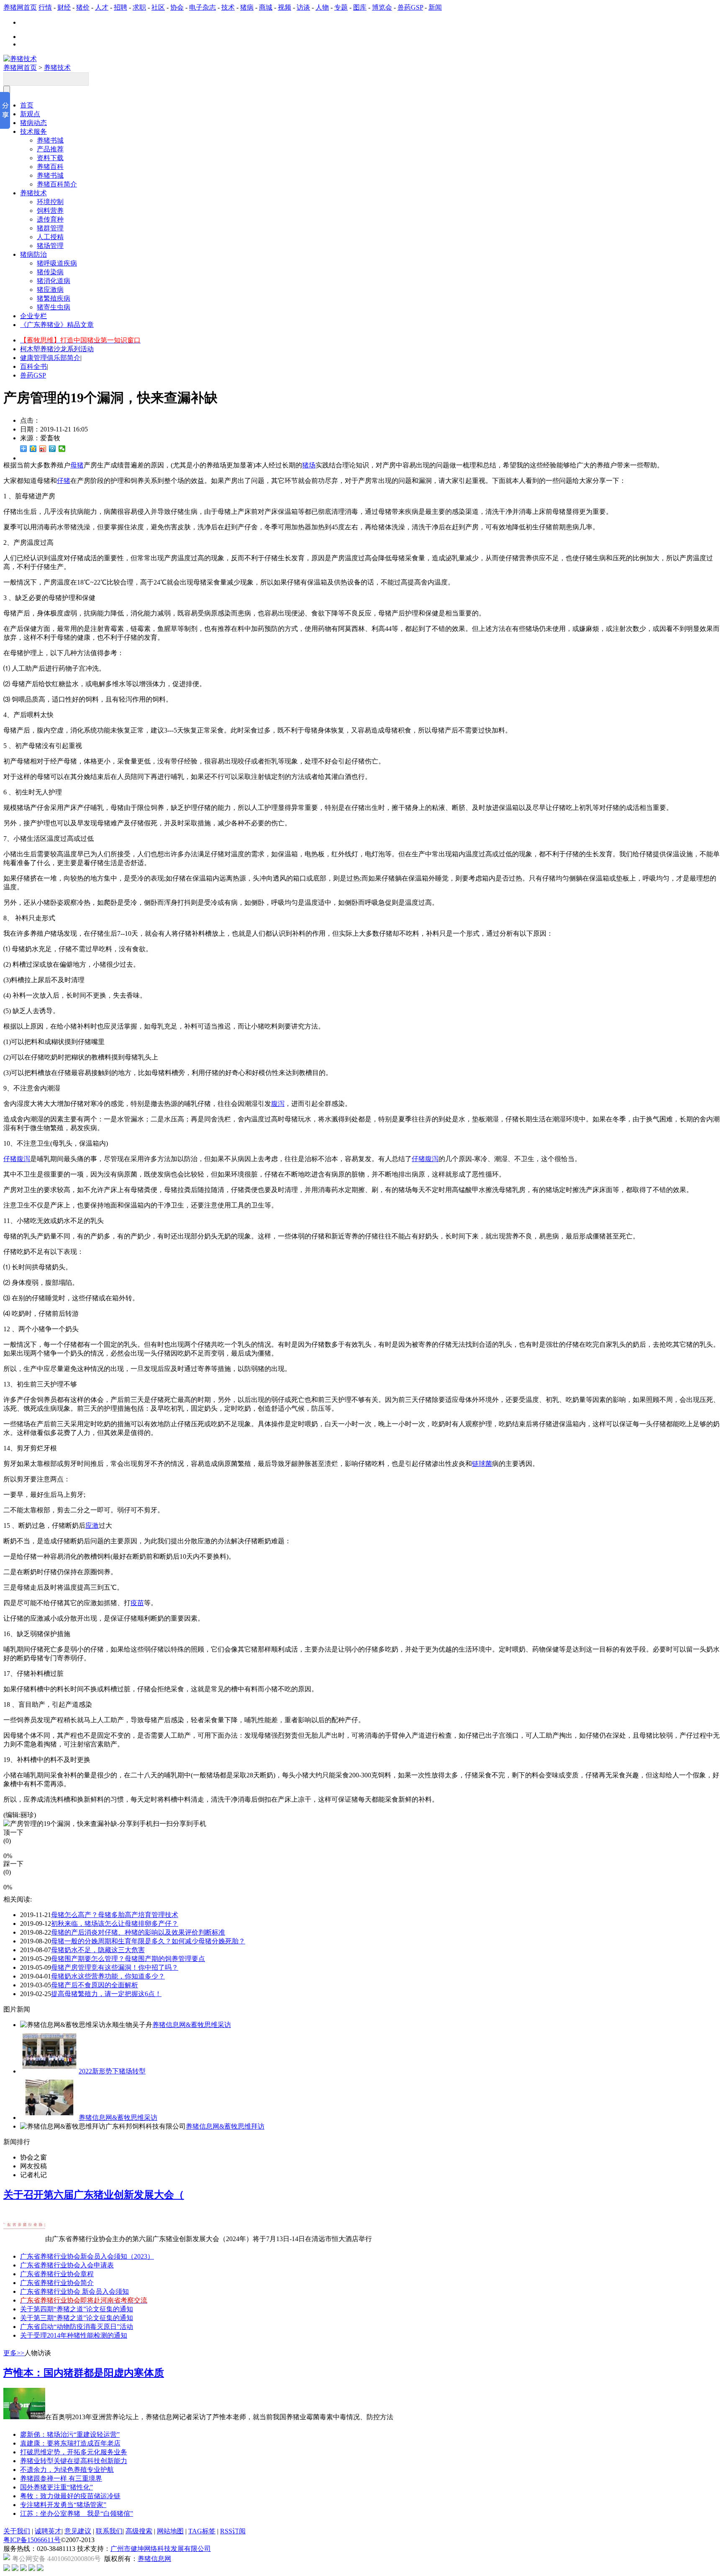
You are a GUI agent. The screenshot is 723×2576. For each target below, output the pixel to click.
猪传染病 (50, 272)
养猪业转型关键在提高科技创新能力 (74, 2461)
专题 (341, 7)
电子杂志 (203, 7)
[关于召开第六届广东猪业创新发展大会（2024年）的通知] (24, 2239)
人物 (322, 7)
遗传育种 (50, 219)
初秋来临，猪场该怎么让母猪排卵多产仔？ (115, 1924)
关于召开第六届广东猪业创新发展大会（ (94, 2195)
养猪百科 (50, 167)
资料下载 (50, 158)
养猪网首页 (20, 7)
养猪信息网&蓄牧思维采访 (192, 2025)
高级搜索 (139, 2531)
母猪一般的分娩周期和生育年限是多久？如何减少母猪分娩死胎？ (148, 1941)
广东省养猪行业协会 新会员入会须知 (74, 2291)
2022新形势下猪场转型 (112, 2071)
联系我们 (109, 2531)
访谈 (303, 7)
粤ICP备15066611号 (32, 2540)
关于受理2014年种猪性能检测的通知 (74, 2335)
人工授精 (50, 237)
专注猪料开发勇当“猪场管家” (63, 2505)
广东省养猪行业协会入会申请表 (67, 2265)
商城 (266, 7)
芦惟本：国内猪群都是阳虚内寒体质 (84, 2373)
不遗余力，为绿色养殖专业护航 (67, 2470)
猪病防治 (33, 254)
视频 (285, 7)
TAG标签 (202, 2531)
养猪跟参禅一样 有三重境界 (61, 2478)
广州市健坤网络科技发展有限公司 (161, 2549)
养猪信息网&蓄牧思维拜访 (225, 2126)
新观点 (30, 114)
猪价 (83, 7)
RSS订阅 (233, 2531)
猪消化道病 (54, 281)
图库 (360, 7)
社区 (158, 7)
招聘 (120, 7)
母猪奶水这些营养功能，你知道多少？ (108, 1976)
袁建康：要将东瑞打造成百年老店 (70, 2443)
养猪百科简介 (57, 184)
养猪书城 (50, 140)
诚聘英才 (48, 2531)
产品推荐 (50, 149)
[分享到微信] (62, 449)
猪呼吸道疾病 (57, 263)
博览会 (382, 7)
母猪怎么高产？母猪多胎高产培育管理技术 (115, 1915)
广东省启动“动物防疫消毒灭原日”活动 (77, 2327)
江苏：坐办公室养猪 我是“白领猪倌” (77, 2513)
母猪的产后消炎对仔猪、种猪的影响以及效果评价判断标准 (138, 1932)
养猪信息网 (154, 2559)
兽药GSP (410, 7)
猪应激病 (50, 290)
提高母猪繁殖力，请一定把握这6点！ (106, 1994)
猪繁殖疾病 (54, 298)
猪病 (247, 7)
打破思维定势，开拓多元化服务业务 (74, 2452)
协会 (177, 7)
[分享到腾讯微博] (53, 449)
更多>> (14, 2353)
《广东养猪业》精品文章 (57, 325)
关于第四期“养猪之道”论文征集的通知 (77, 2309)
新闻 (435, 7)
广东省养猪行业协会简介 (57, 2283)
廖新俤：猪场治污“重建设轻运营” (70, 2434)
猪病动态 (33, 123)
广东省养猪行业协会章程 (57, 2274)
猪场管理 (50, 246)
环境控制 (50, 202)
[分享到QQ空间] (33, 449)
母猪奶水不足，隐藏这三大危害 (98, 1950)
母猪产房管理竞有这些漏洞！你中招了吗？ (115, 1967)
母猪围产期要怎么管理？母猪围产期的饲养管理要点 (128, 1959)
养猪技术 (57, 68)
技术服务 (33, 131)
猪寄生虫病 (54, 307)
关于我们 (17, 2531)
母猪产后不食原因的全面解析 (95, 1985)
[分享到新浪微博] (43, 449)
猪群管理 (50, 228)
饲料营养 (50, 211)
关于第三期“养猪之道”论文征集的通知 (77, 2318)
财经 (64, 7)
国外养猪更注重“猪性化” (56, 2487)
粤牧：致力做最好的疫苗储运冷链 (70, 2496)
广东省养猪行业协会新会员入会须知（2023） (87, 2256)
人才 (102, 7)
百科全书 (33, 366)
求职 (139, 7)
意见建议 (78, 2531)
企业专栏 (33, 316)
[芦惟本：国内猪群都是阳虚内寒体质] (24, 2417)
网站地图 (170, 2531)
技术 (228, 7)
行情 (45, 7)
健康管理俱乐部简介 (50, 358)
